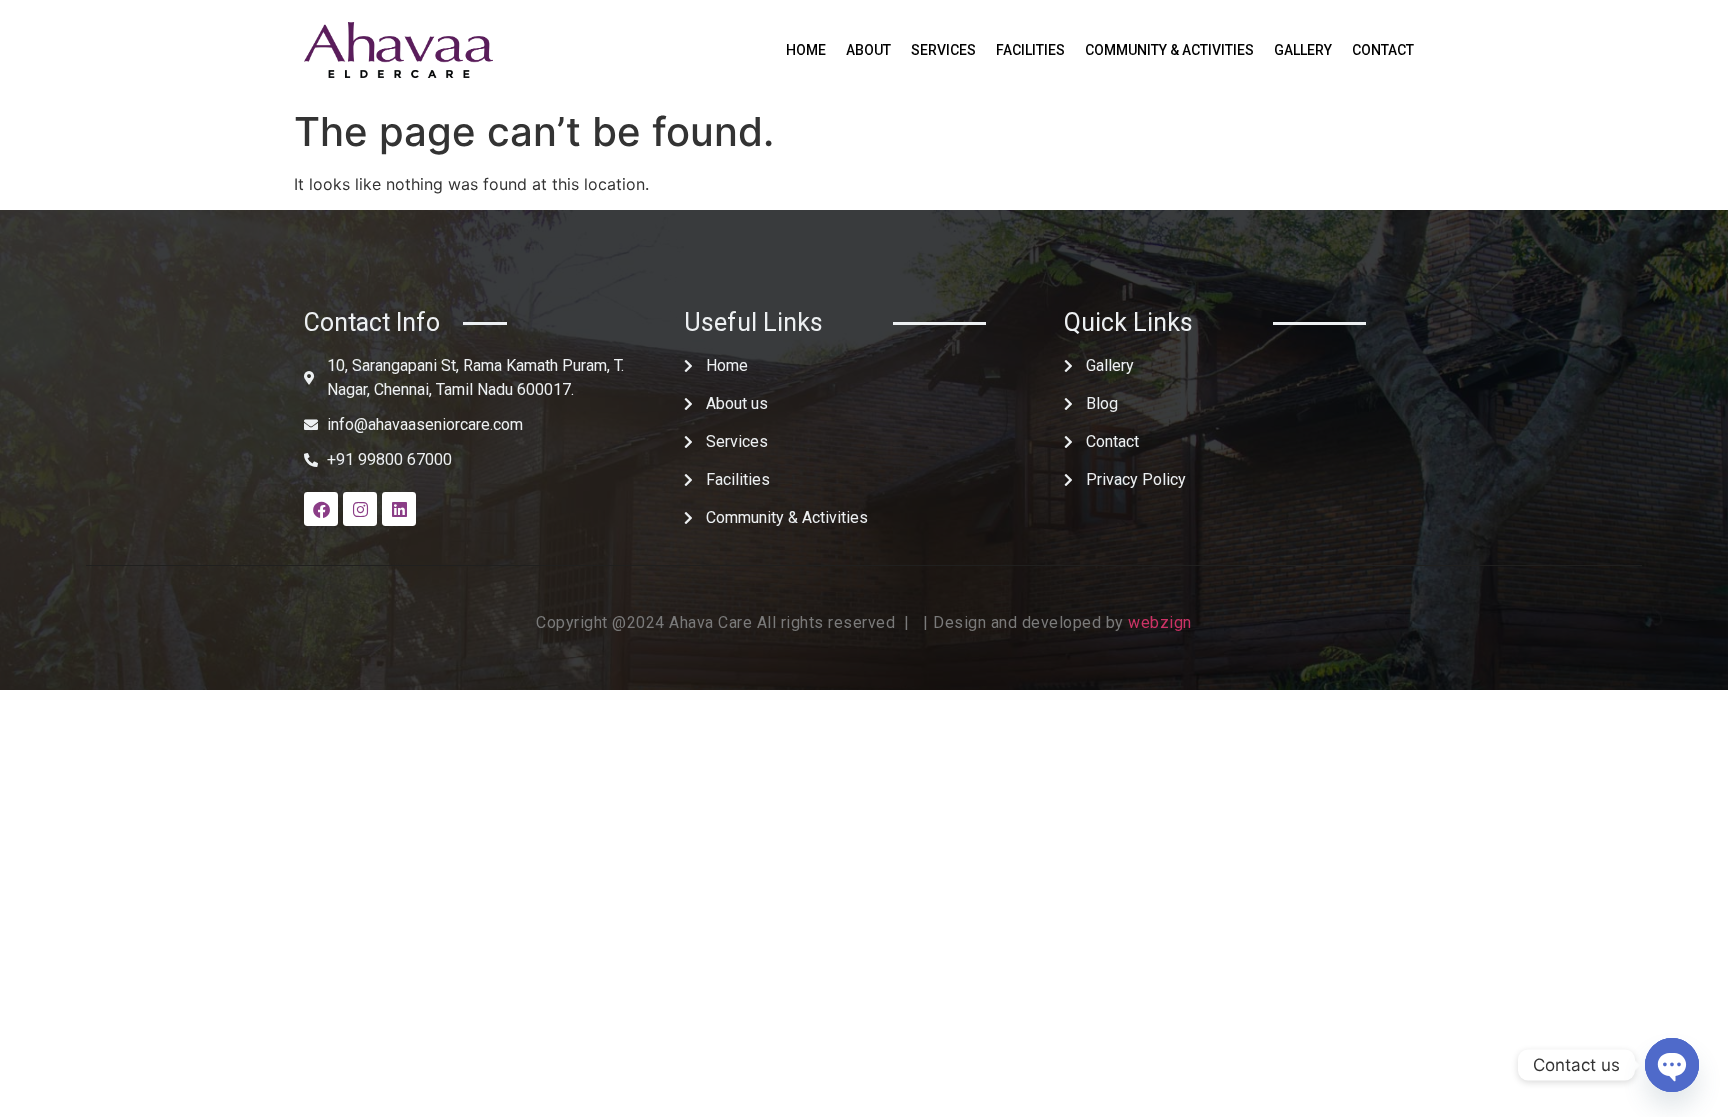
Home (806, 50)
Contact (1383, 50)
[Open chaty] (1672, 1065)
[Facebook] (321, 509)
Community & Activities (1169, 50)
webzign (1160, 622)
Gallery (1303, 50)
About (868, 50)
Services (943, 50)
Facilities (1030, 50)
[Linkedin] (399, 509)
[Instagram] (360, 509)
